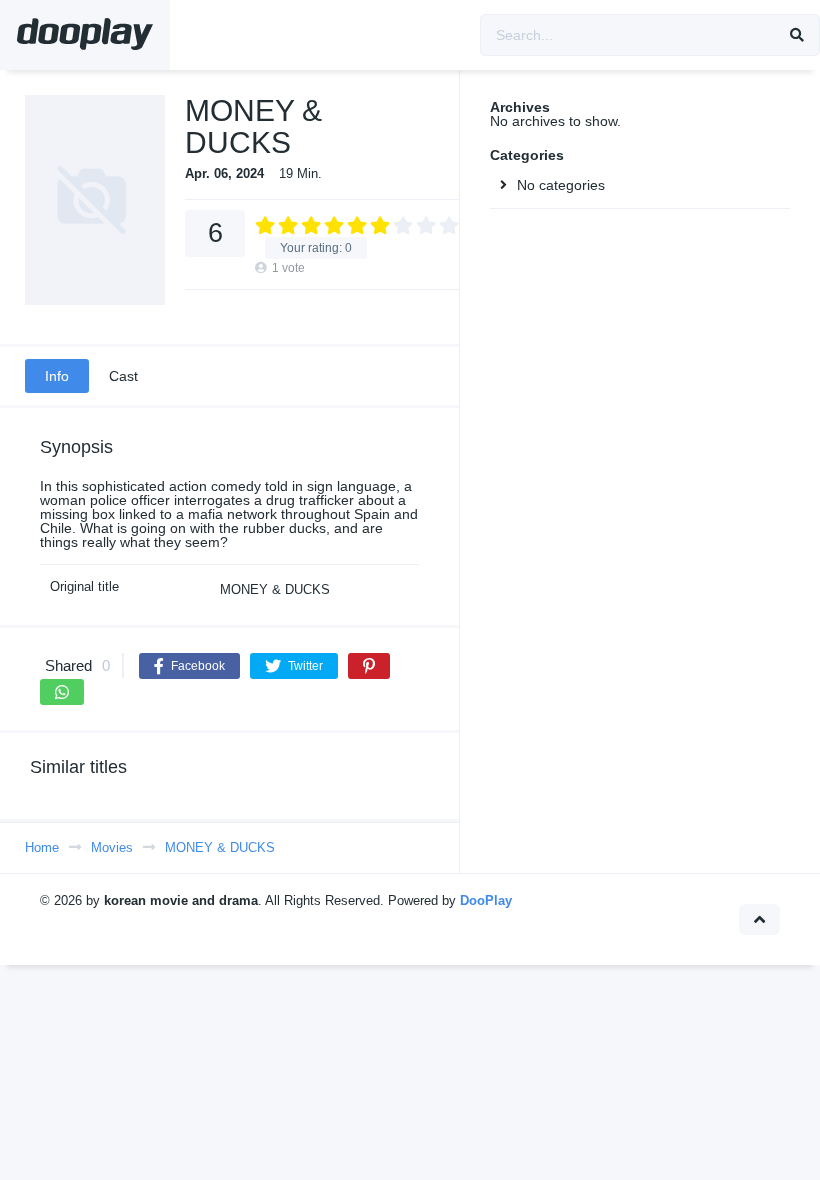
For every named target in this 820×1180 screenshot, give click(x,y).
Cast (123, 376)
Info (57, 376)
